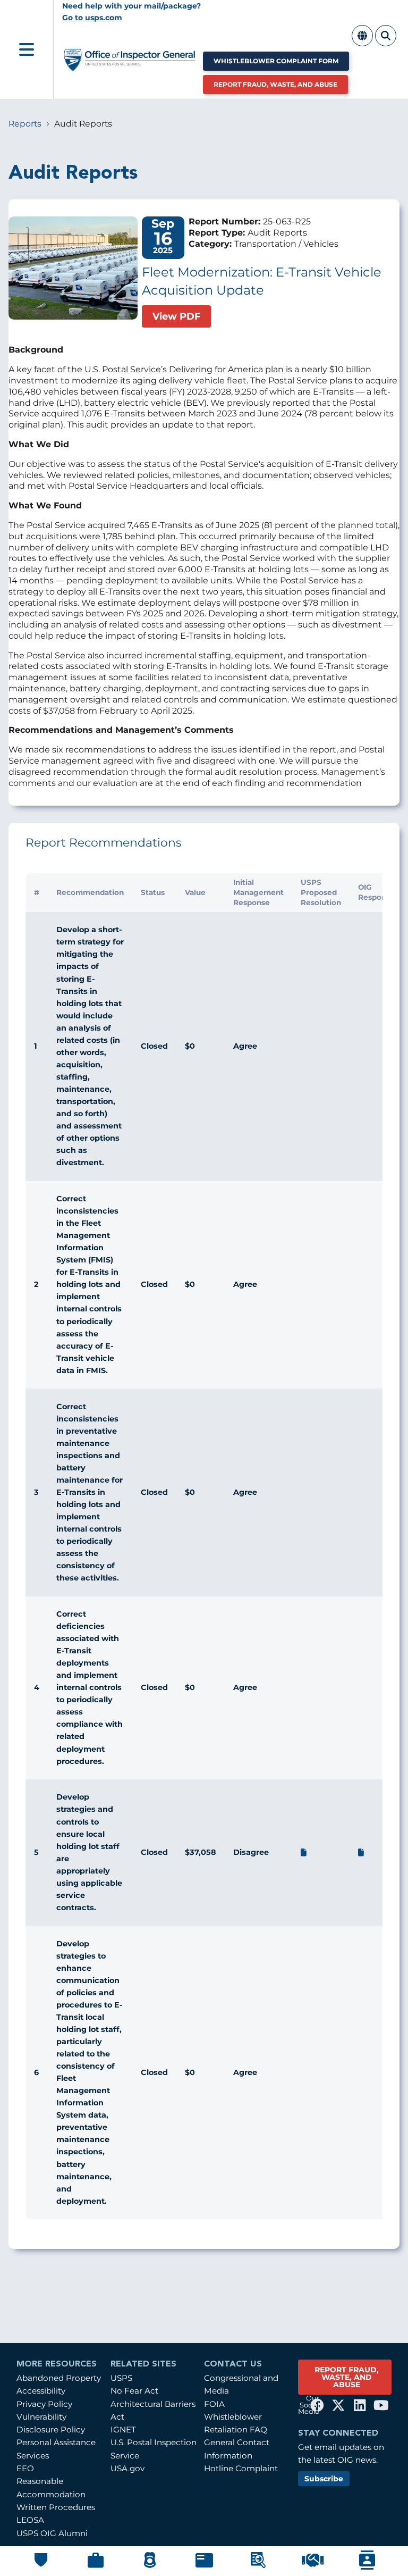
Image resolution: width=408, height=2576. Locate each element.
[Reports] (204, 2565)
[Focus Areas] (258, 2566)
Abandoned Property (59, 2378)
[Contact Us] (367, 2567)
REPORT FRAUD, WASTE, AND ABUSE (347, 2377)
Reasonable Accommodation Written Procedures (56, 2494)
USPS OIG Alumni (52, 2533)
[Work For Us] (313, 2565)
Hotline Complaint (241, 2468)
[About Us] (41, 2565)
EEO (25, 2468)
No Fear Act (134, 2391)
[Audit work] (96, 2566)
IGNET (123, 2429)
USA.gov (127, 2468)
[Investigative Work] (150, 2566)
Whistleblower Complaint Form (276, 61)
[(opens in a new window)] (317, 2405)
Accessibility (41, 2391)
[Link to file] (304, 1852)
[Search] (386, 41)
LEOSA (30, 2520)
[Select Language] (362, 41)
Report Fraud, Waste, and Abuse (275, 84)
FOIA (214, 2404)
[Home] (130, 67)
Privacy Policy (44, 2404)
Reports (25, 124)
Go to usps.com (92, 18)
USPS (121, 2378)
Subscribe (324, 2479)
